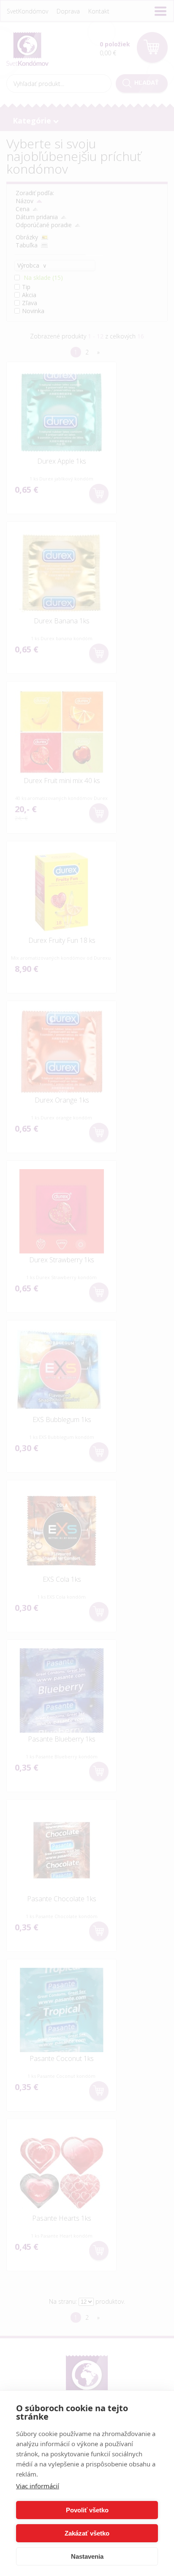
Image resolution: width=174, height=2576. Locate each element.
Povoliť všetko (87, 2510)
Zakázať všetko (87, 2533)
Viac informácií (38, 2486)
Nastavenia (87, 2556)
